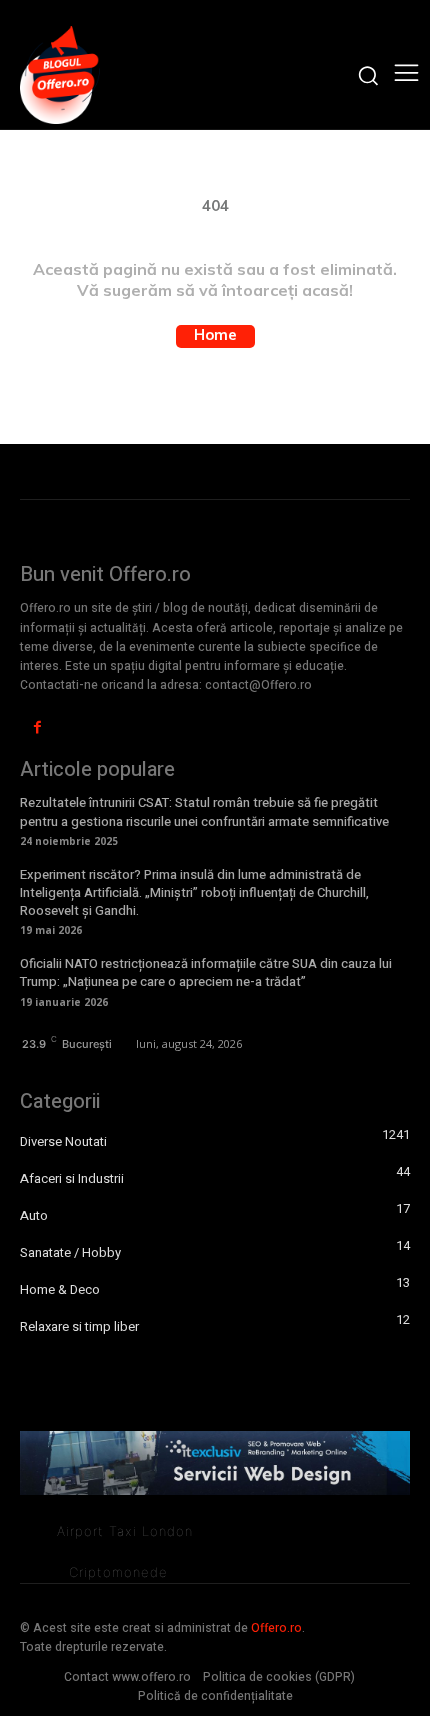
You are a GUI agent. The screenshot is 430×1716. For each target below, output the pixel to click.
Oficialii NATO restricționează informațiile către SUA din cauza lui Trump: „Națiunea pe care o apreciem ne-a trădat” (206, 972)
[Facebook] (37, 727)
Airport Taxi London (125, 1531)
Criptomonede (118, 1572)
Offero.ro (276, 1628)
